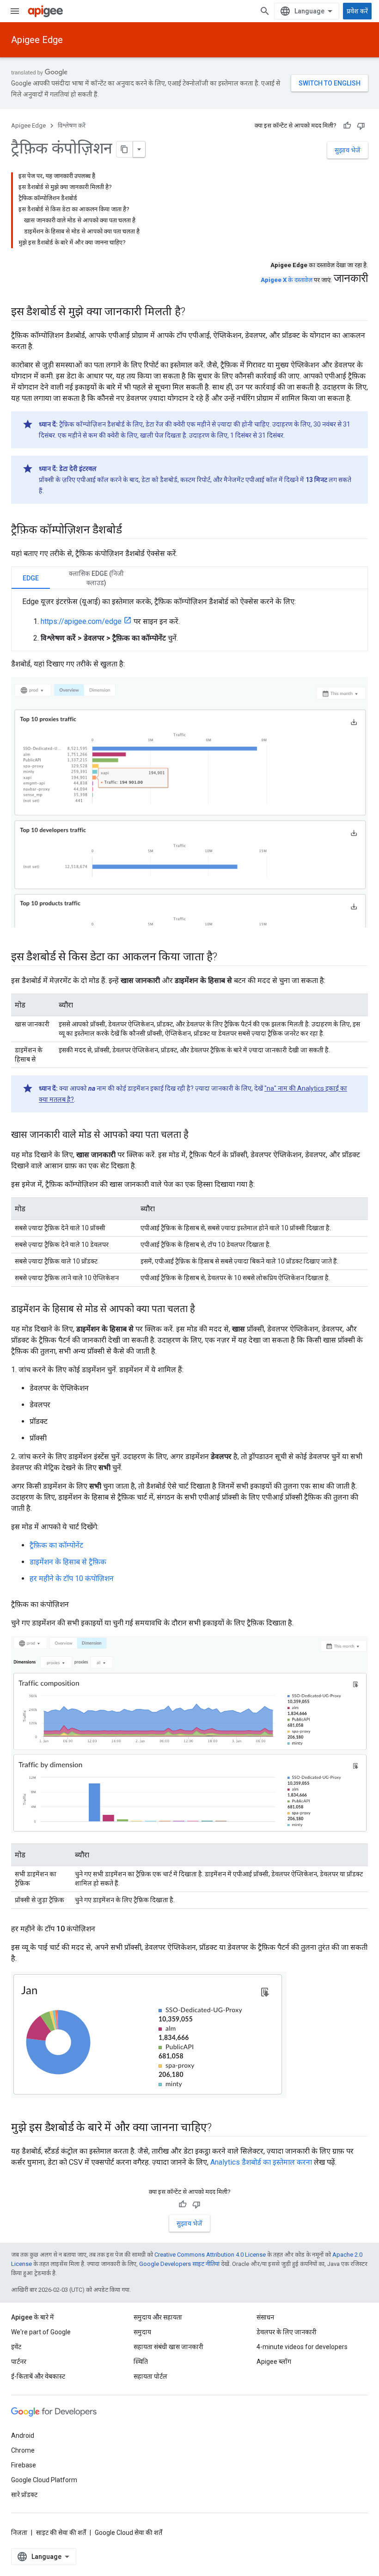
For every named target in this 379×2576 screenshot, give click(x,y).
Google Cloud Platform (44, 2480)
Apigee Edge (37, 40)
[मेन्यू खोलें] (15, 11)
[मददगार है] (347, 126)
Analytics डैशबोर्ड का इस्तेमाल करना (261, 2162)
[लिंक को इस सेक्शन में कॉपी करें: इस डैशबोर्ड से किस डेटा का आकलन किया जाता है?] (226, 958)
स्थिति (141, 2362)
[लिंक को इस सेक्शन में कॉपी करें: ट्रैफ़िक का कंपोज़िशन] (78, 1605)
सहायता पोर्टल (150, 2376)
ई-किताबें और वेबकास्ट (38, 2376)
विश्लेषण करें (72, 125)
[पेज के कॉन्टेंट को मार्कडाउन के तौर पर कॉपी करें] (125, 149)
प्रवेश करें (357, 11)
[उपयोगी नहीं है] (361, 126)
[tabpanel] (189, 620)
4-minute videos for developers (302, 2347)
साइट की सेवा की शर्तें (61, 2533)
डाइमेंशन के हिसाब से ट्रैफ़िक (68, 1562)
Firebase (24, 2465)
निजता (19, 2533)
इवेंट (16, 2347)
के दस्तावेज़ (287, 280)
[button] (96, 578)
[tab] (31, 578)
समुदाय (142, 2332)
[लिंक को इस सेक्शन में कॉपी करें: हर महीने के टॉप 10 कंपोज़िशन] (104, 1929)
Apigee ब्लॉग (274, 2362)
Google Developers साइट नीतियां (179, 2264)
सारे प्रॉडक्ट (24, 2495)
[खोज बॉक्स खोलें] (265, 11)
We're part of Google (41, 2332)
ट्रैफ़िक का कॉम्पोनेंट (56, 1545)
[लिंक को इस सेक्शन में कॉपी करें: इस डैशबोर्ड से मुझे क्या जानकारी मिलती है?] (195, 312)
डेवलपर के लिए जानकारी (287, 2332)
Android (23, 2436)
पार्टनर (19, 2362)
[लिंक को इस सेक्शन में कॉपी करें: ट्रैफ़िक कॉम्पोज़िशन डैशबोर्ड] (131, 531)
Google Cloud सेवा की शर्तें (128, 2533)
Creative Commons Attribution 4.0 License (210, 2255)
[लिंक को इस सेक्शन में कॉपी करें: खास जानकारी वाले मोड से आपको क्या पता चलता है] (198, 1135)
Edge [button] (31, 578)
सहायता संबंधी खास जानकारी (168, 2347)
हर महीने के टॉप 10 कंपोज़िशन (72, 1578)
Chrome (23, 2450)
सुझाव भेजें (348, 150)
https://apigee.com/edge (81, 621)
